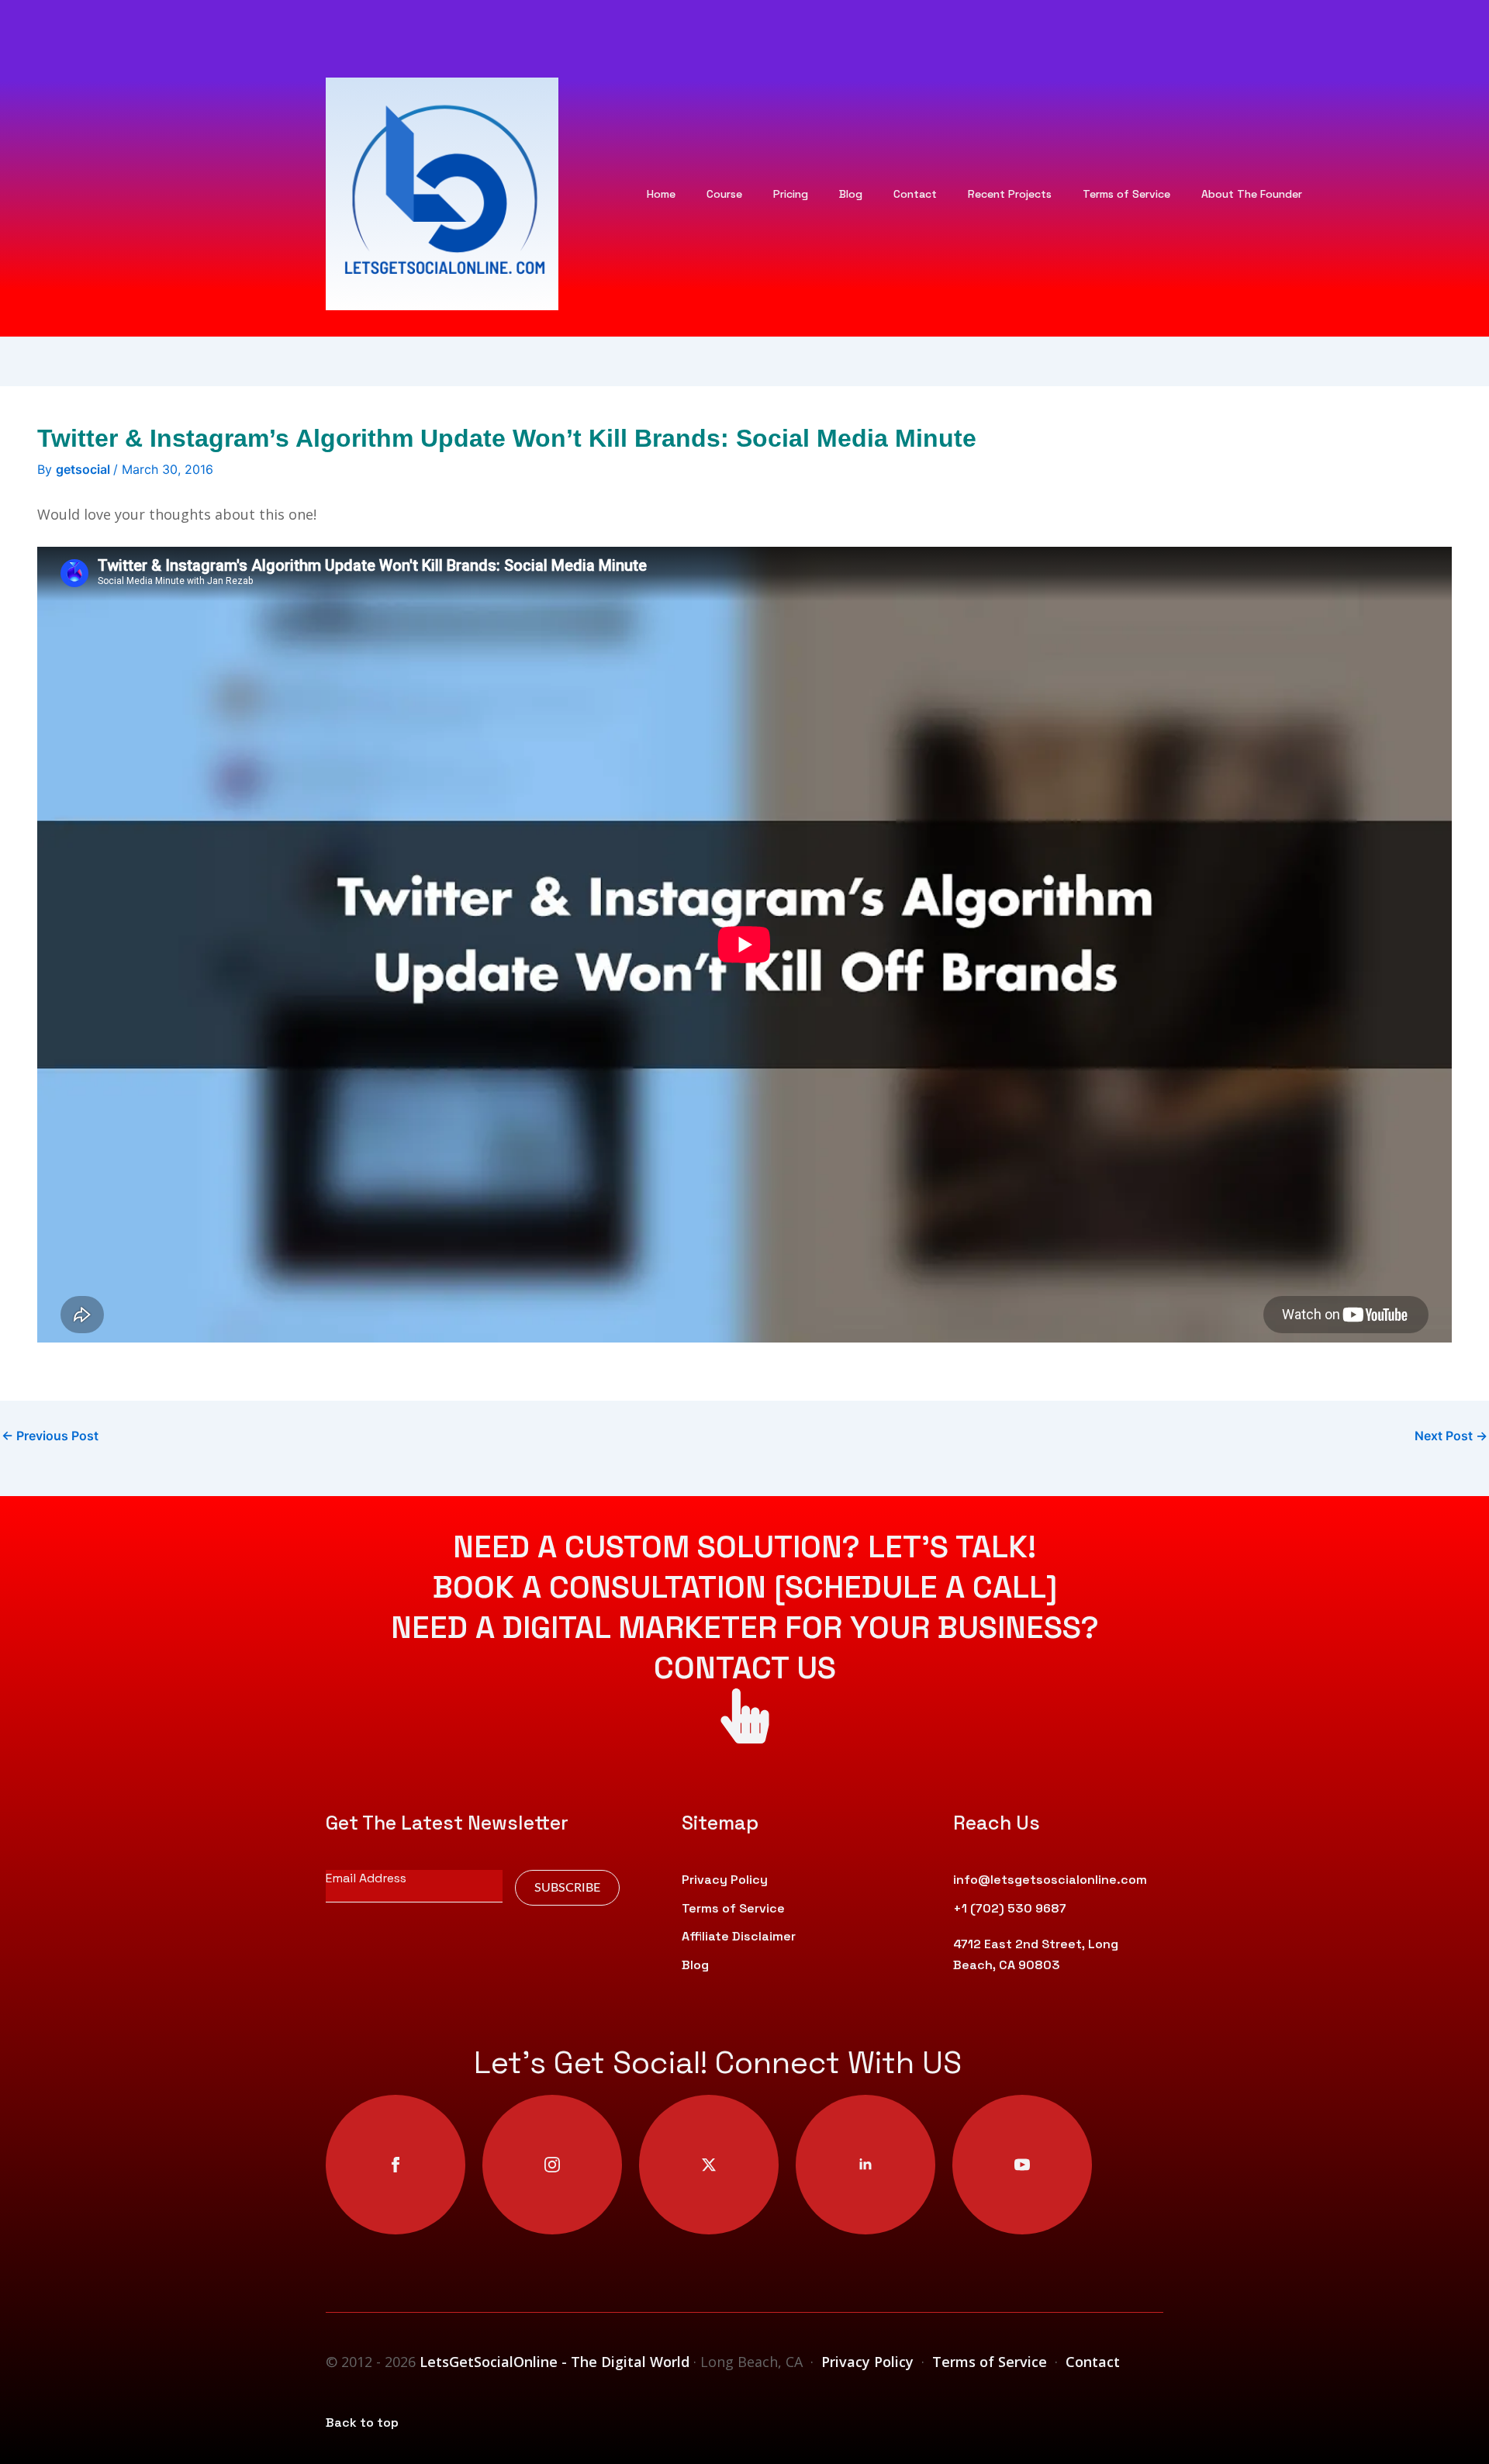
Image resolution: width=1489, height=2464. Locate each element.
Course (724, 194)
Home (661, 194)
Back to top (362, 2423)
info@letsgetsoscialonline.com (1050, 1880)
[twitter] (709, 2165)
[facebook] (396, 2165)
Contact (915, 194)
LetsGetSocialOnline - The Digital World (556, 2362)
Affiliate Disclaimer (739, 1936)
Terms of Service (1126, 194)
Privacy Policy (725, 1880)
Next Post (1451, 1436)
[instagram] (552, 2165)
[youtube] (1022, 2165)
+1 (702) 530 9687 (1010, 1908)
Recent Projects (1010, 194)
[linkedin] (865, 2165)
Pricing (791, 194)
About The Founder (1252, 194)
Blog (851, 194)
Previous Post (50, 1436)
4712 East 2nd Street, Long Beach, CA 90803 (1036, 1954)
